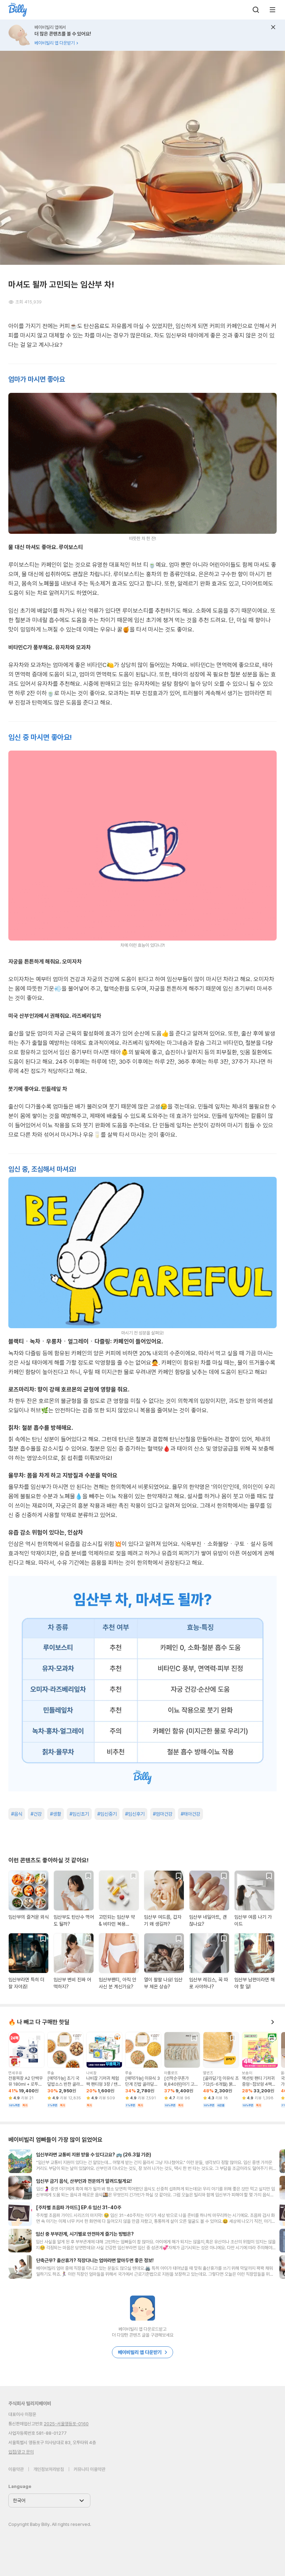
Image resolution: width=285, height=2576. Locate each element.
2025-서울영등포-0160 (66, 2424)
